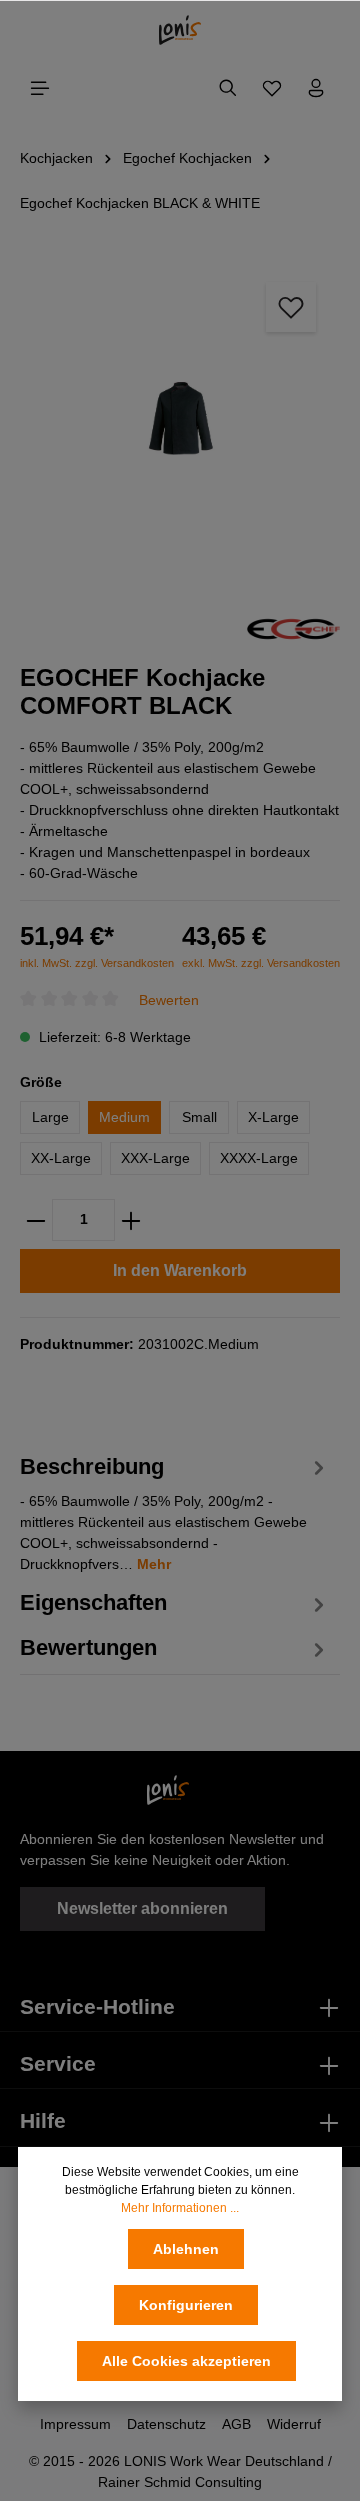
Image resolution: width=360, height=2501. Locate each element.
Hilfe (43, 2121)
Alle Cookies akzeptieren (186, 2361)
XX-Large (61, 1158)
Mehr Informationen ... (180, 2208)
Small (199, 1117)
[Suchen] (228, 88)
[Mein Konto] (316, 88)
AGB (236, 2424)
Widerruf (294, 2424)
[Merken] (291, 307)
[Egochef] (293, 627)
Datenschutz (166, 2424)
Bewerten (169, 1000)
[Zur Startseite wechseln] (180, 30)
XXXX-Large (259, 1158)
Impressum (75, 2424)
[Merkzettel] (272, 88)
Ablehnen (186, 2249)
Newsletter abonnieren (142, 1908)
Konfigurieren (186, 2305)
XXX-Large (155, 1158)
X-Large (273, 1117)
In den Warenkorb (180, 1270)
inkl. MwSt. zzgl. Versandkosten (97, 963)
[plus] (131, 1220)
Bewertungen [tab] (88, 1647)
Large (50, 1117)
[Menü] (40, 88)
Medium (124, 1117)
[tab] (175, 1512)
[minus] (36, 1220)
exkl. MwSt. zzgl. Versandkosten (261, 963)
